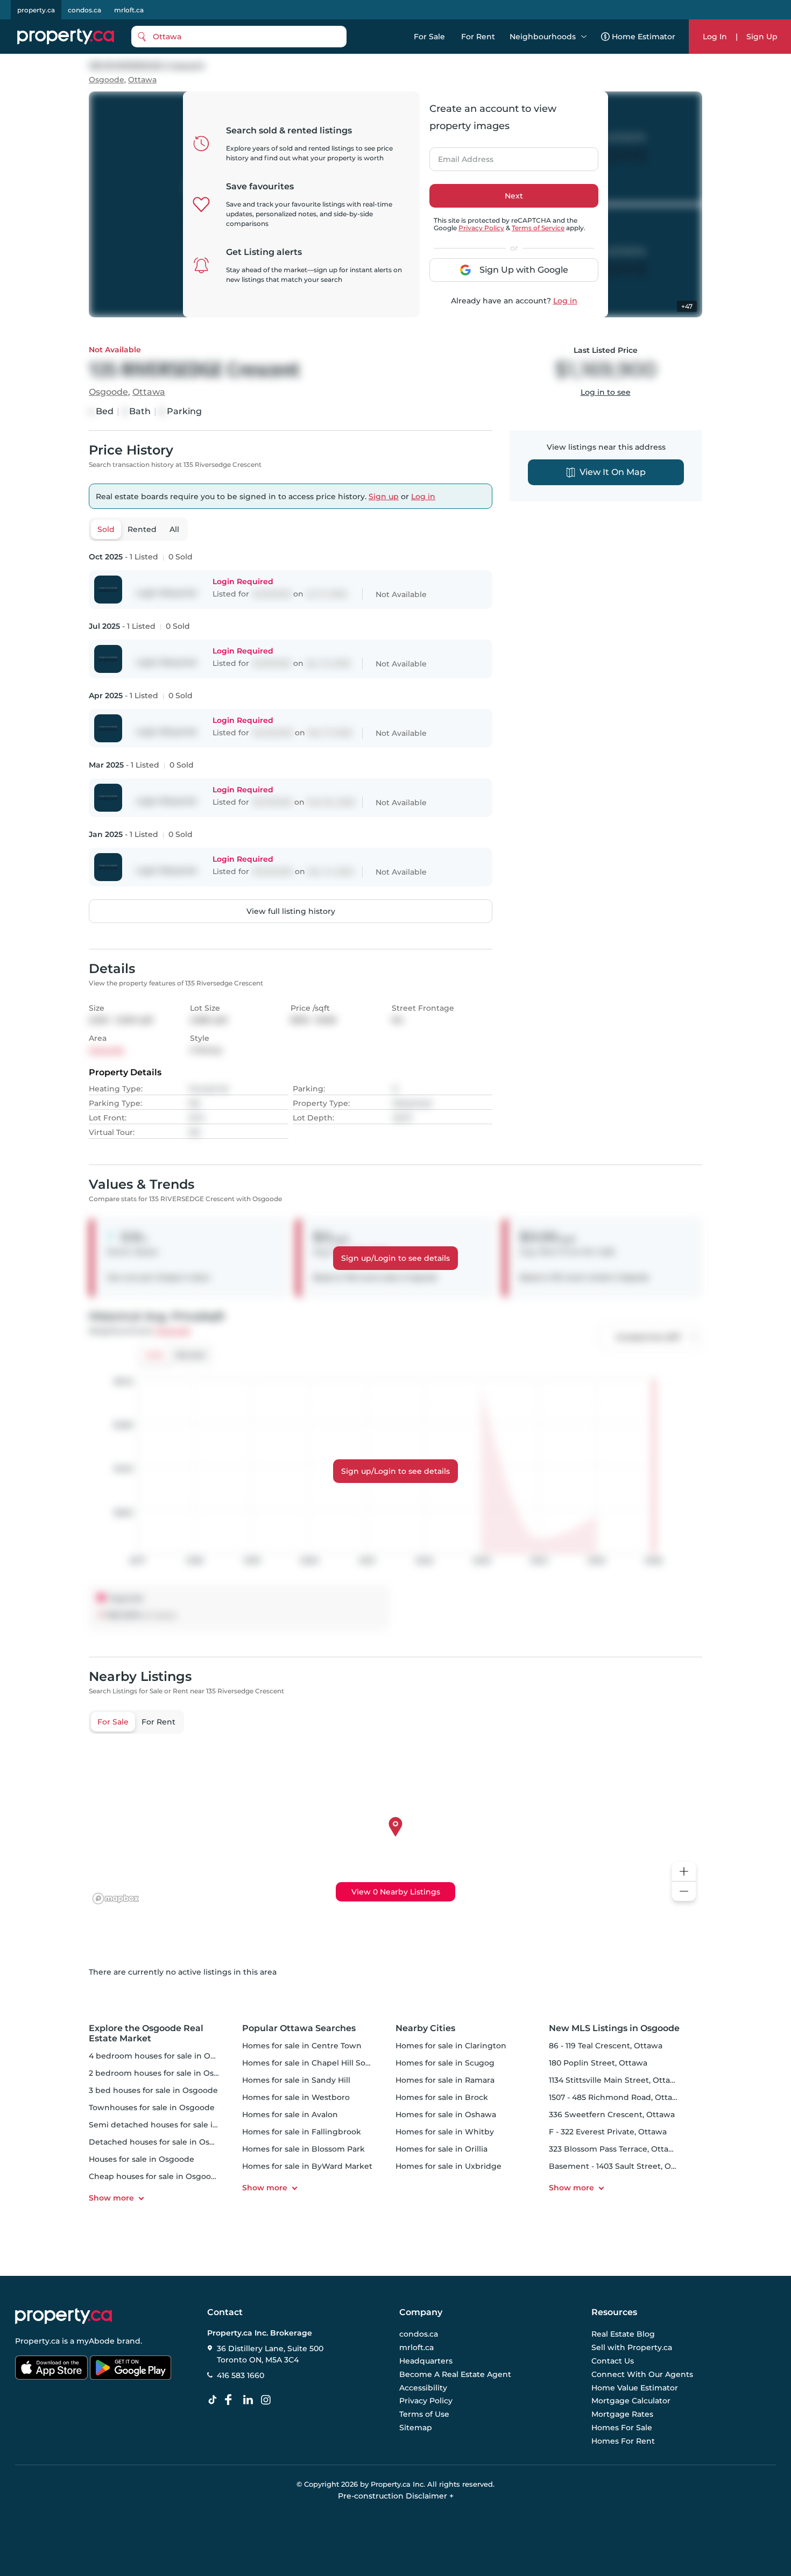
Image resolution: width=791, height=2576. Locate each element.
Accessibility (423, 2388)
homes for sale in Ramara (445, 2080)
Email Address (460, 156)
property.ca (36, 10)
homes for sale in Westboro (296, 2097)
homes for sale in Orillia (442, 2149)
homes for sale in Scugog (445, 2063)
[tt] (215, 2400)
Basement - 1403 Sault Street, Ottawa (621, 2166)
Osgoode (107, 80)
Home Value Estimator (635, 2388)
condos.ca (84, 10)
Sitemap (416, 2428)
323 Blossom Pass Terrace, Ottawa (614, 2149)
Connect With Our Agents (642, 2374)
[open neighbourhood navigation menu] (584, 37)
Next (514, 196)
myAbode (96, 2341)
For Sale (429, 37)
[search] (239, 37)
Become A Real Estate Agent (455, 2374)
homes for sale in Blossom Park (303, 2149)
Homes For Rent (623, 2441)
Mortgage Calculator (631, 2401)
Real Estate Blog (623, 2334)
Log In (715, 37)
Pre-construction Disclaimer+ (396, 2496)
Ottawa (142, 80)
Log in (565, 301)
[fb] (232, 2400)
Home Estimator (644, 37)
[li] (250, 2400)
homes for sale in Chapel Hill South (310, 2063)
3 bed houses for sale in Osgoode (153, 2090)
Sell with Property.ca (632, 2348)
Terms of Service (538, 228)
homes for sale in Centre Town (302, 2046)
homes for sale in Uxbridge (449, 2166)
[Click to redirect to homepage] (66, 37)
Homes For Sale (622, 2428)
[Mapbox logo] (116, 1899)
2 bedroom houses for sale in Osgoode (164, 2073)
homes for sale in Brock (442, 2097)
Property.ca (37, 2341)
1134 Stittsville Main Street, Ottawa (615, 2080)
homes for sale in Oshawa (446, 2114)
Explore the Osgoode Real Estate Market (146, 2033)
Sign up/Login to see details (395, 1258)
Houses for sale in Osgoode (142, 2159)
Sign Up (762, 37)
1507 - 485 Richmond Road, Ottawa (616, 2097)
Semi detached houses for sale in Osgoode (172, 2125)
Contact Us (613, 2361)
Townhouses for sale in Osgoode (152, 2107)
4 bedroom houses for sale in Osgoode (164, 2056)
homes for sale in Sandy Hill (296, 2080)
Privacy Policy (481, 228)
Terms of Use (424, 2414)
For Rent (478, 37)
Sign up (384, 496)
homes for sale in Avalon (290, 2114)
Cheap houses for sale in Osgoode (155, 2176)
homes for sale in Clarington (451, 2046)
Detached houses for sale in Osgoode (162, 2142)
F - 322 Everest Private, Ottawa (608, 2132)
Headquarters (426, 2361)
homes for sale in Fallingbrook (302, 2132)
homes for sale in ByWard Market (307, 2166)
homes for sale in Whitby (445, 2132)
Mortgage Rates (622, 2414)
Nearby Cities (425, 2028)
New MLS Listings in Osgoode (614, 2028)
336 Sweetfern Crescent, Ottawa (612, 2114)
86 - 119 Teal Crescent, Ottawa (606, 2046)
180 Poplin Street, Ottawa (598, 2063)
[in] (268, 2400)
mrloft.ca (129, 10)
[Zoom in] (684, 1872)
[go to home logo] (63, 2316)
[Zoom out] (684, 1892)
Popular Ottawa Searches (299, 2028)
